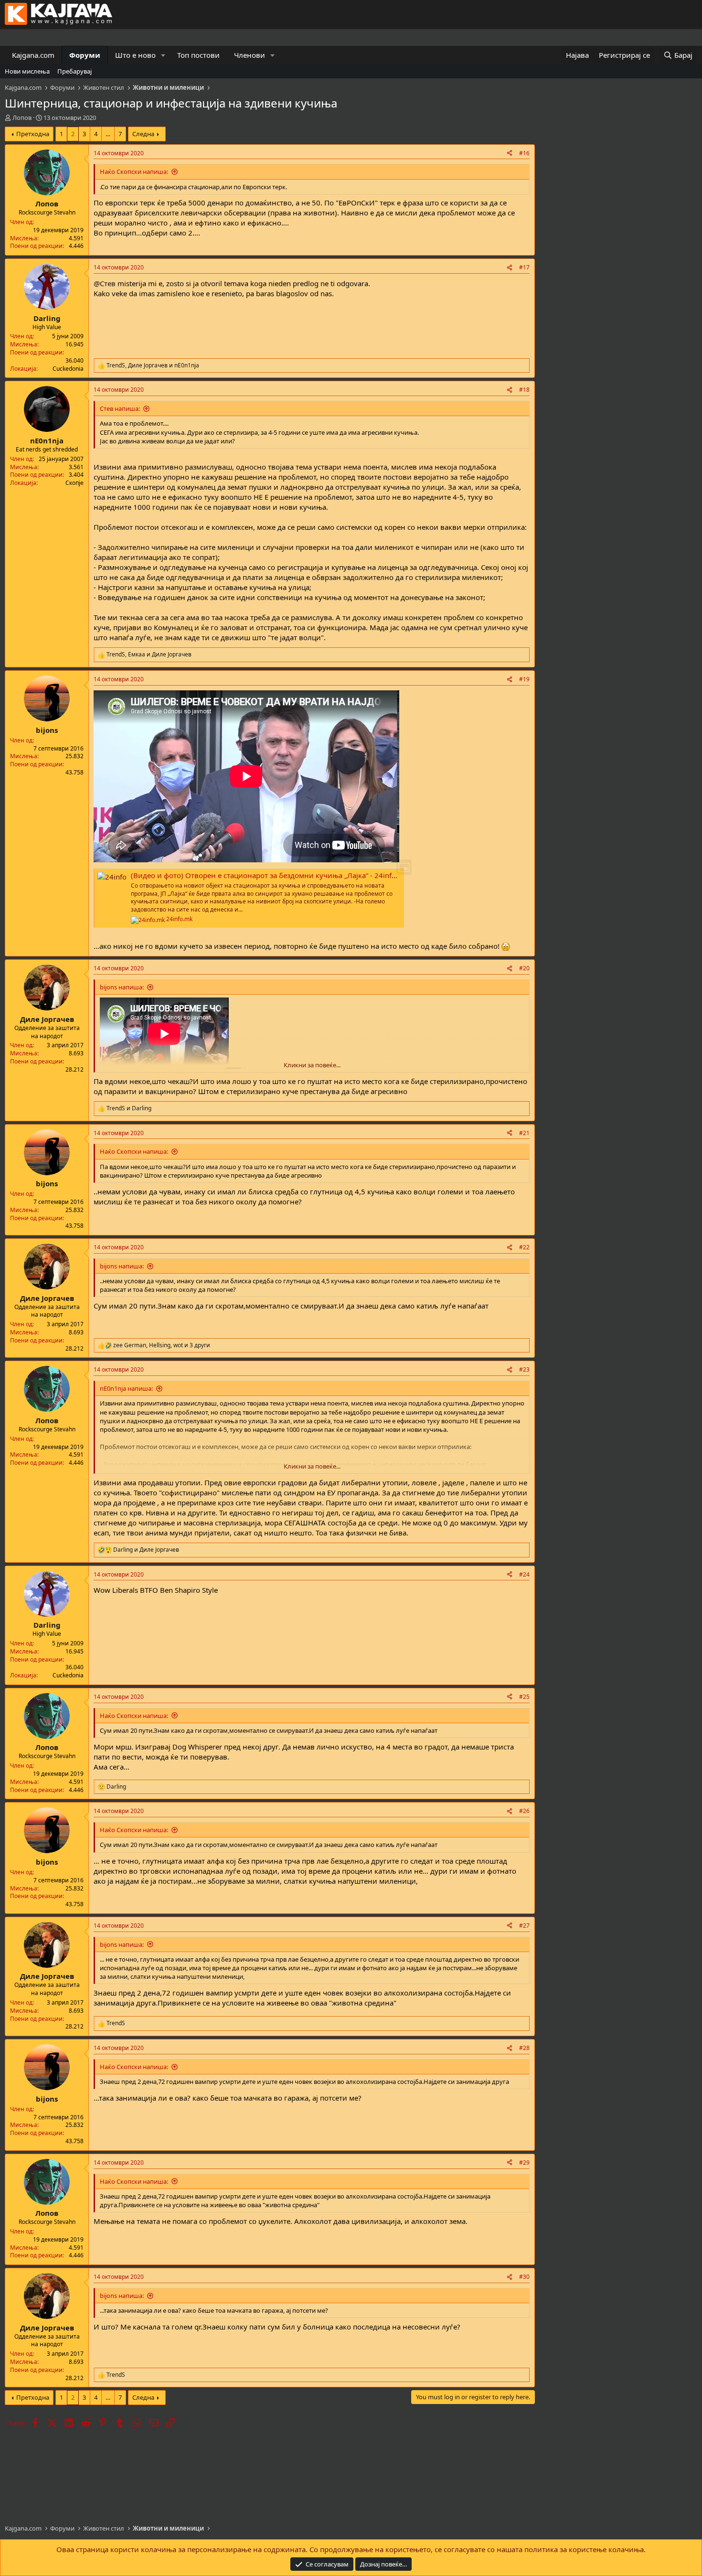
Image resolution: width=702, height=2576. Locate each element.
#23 (524, 1369)
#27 (524, 1926)
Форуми (85, 55)
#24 (524, 1574)
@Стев (105, 283)
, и (153, 365)
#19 (524, 679)
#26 (524, 1811)
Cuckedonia (68, 369)
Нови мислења (27, 71)
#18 (524, 390)
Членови (250, 55)
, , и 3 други (162, 1345)
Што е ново (135, 55)
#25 (524, 1697)
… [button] (108, 134)
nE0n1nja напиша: (126, 1388)
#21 (524, 1133)
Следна (143, 134)
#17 (524, 267)
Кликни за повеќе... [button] (312, 1065)
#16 (524, 153)
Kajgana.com (33, 55)
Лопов (22, 118)
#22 (524, 1247)
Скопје (74, 483)
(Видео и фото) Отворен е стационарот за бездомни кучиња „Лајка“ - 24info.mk (270, 875)
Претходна (33, 134)
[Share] (510, 154)
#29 (524, 2163)
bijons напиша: (122, 987)
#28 (524, 2048)
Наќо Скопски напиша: (134, 172)
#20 (524, 968)
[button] (163, 55)
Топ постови (198, 55)
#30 (524, 2277)
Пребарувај (74, 71)
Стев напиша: (120, 408)
